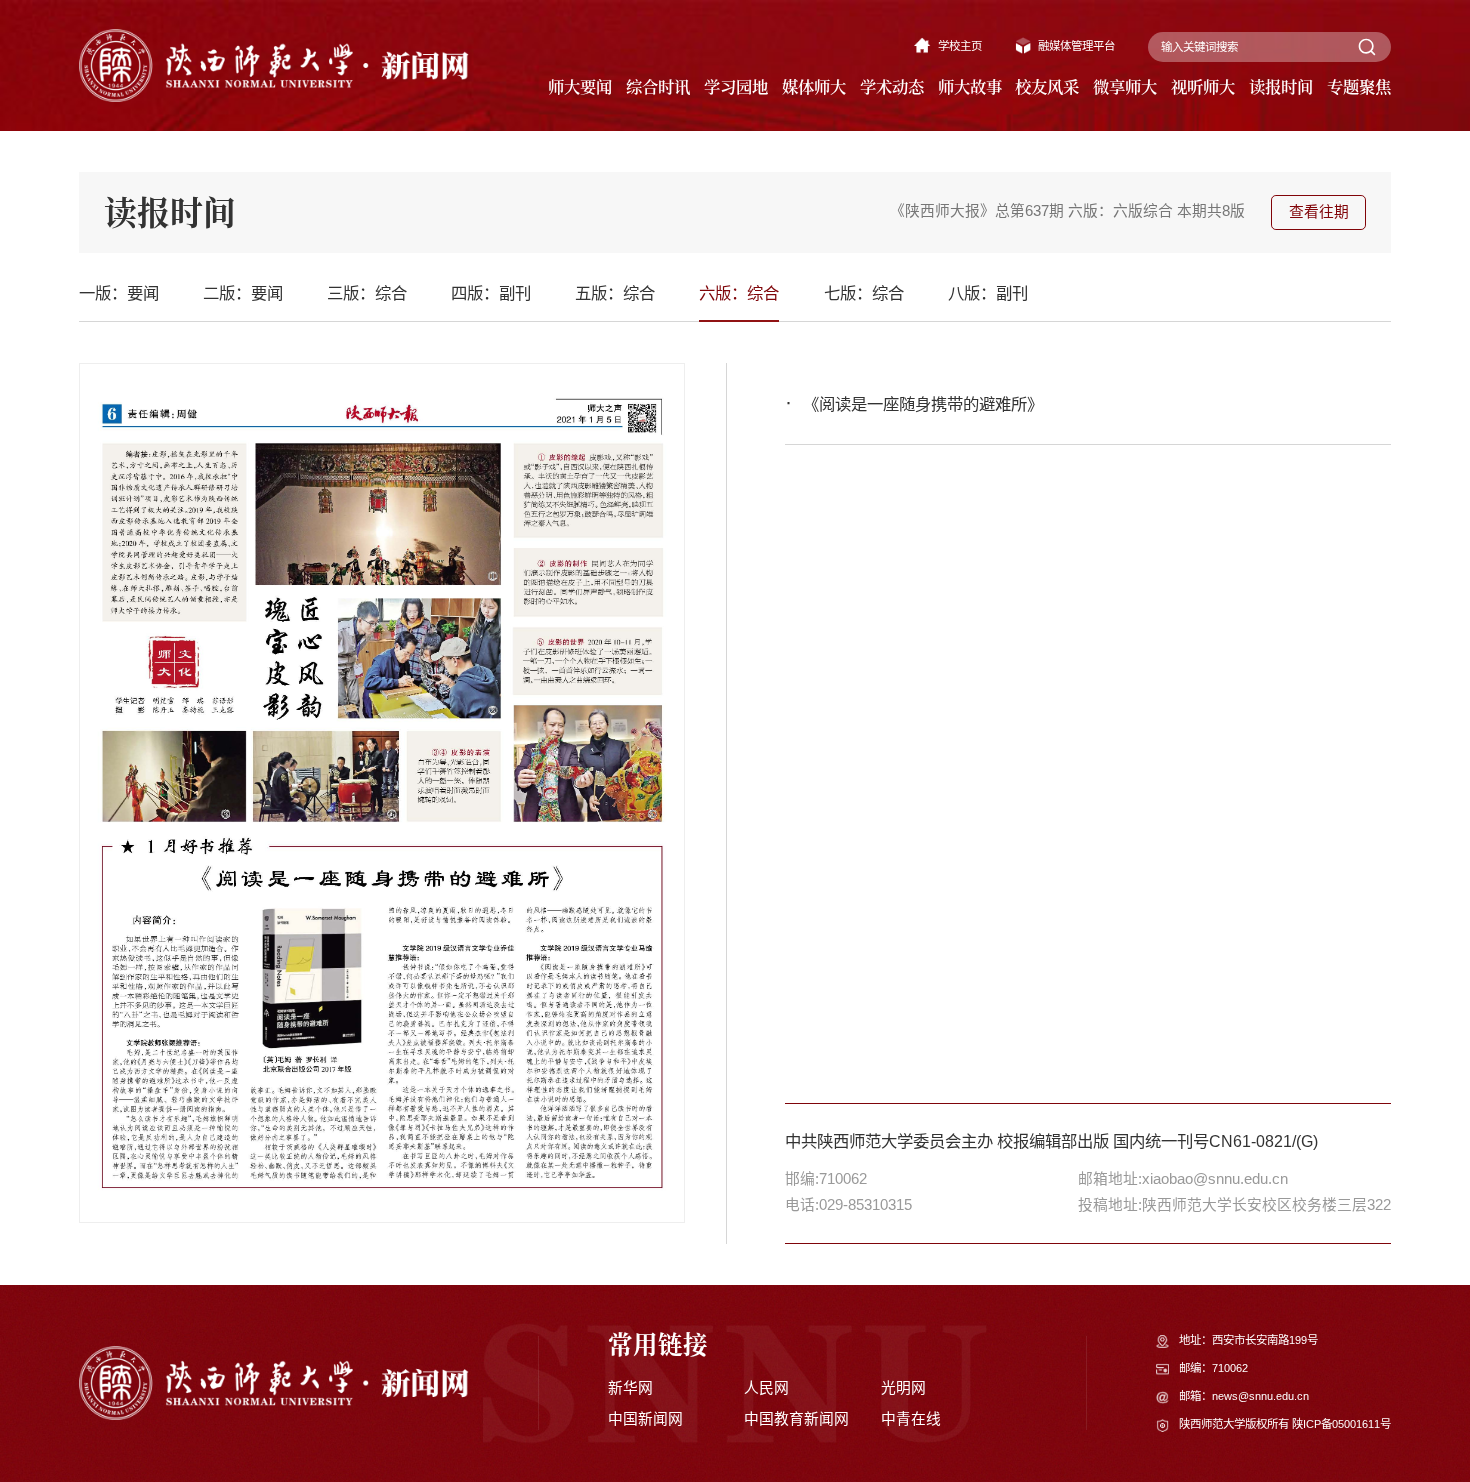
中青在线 (911, 1419)
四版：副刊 (491, 293)
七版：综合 (864, 293)
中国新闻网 (645, 1419)
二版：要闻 (243, 293)
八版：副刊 (988, 293)
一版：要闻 (119, 293)
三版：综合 (367, 293)
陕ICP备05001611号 (1341, 1424)
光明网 (903, 1388)
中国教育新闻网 (796, 1419)
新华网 (630, 1388)
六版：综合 (739, 293)
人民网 (766, 1388)
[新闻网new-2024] (274, 64)
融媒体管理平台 (1076, 46)
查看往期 (1319, 212)
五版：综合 (615, 293)
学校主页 (960, 46)
